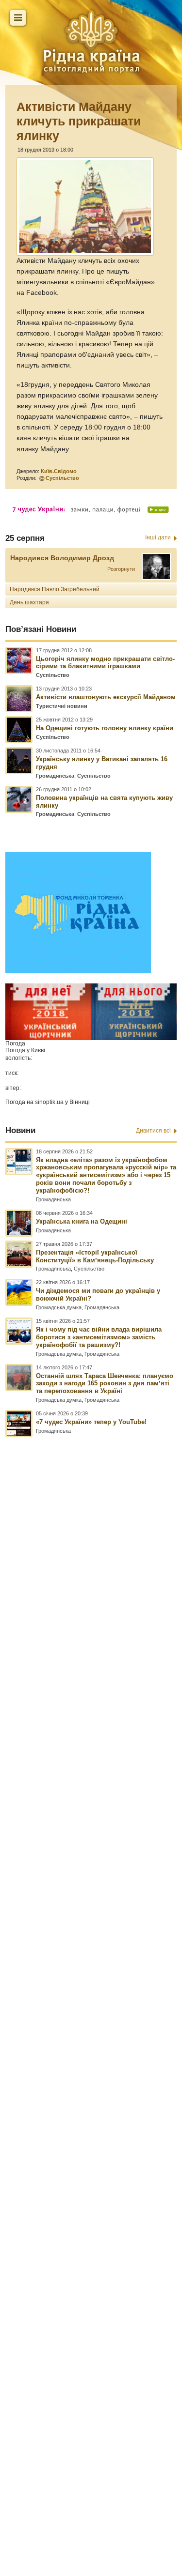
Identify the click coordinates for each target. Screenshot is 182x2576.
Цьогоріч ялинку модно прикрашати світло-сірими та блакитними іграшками (105, 663)
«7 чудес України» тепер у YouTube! (91, 1422)
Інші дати (158, 537)
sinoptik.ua (49, 1102)
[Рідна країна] (91, 41)
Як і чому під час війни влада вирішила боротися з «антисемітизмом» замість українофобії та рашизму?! (99, 1337)
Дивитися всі (153, 1131)
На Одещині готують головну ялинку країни (105, 728)
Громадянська (55, 776)
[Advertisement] (91, 1963)
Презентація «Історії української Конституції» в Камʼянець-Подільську (95, 1256)
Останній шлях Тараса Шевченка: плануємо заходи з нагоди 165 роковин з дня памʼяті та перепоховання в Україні (105, 1384)
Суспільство (62, 478)
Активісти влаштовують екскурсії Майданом (106, 697)
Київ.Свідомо (59, 471)
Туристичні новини (62, 706)
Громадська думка (59, 1307)
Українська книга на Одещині (82, 1221)
